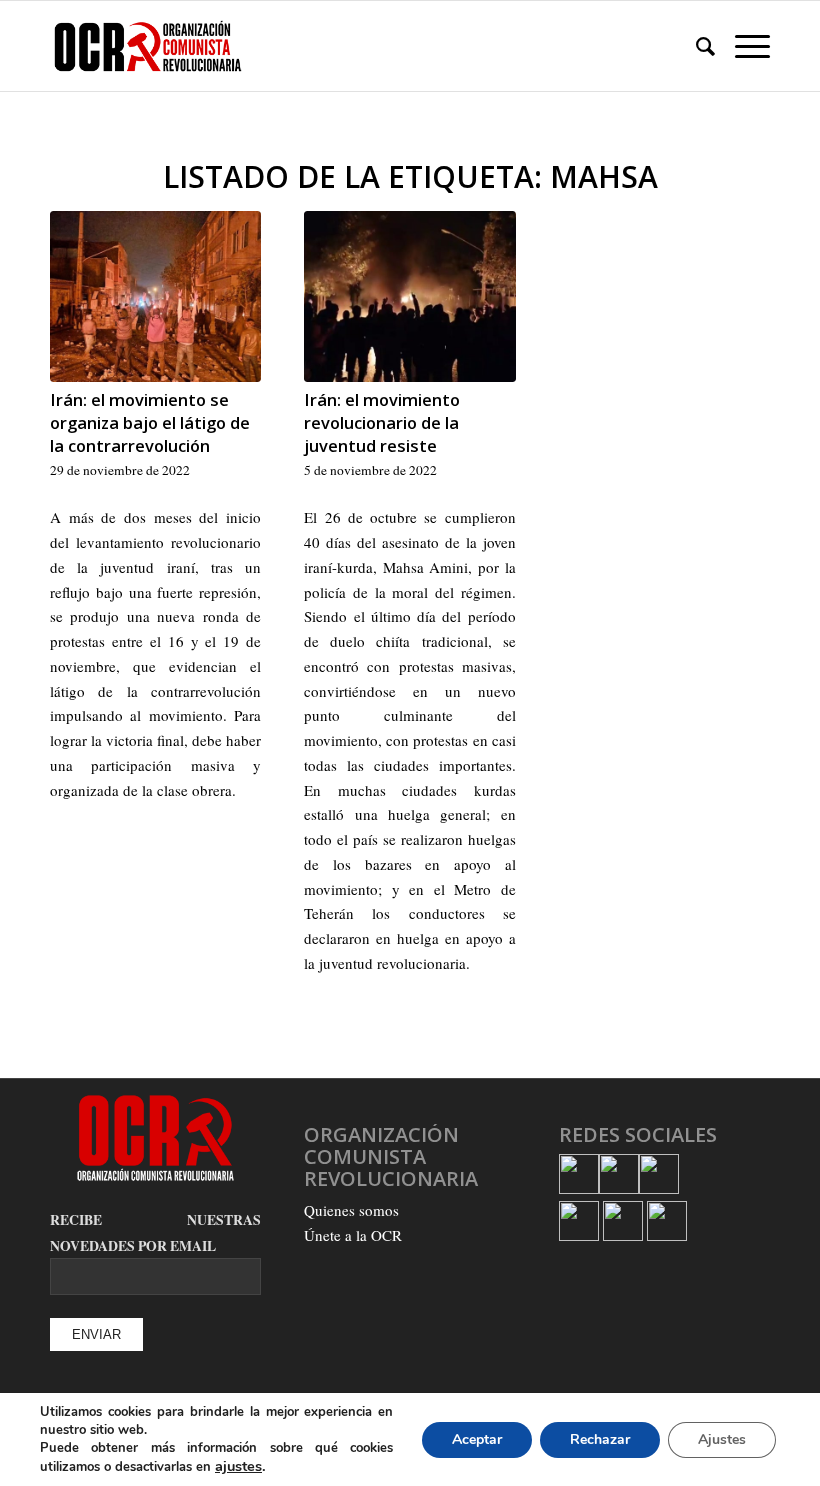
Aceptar (477, 1439)
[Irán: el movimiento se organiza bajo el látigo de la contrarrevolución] (155, 296)
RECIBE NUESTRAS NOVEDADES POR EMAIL (155, 1233)
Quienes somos (351, 1210)
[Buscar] (695, 46)
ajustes (238, 1466)
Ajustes (722, 1439)
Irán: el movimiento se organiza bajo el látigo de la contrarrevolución (150, 422)
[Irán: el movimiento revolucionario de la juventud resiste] (409, 296)
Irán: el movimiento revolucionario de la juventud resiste (382, 422)
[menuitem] (695, 46)
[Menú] (742, 46)
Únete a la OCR (353, 1235)
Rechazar (600, 1439)
